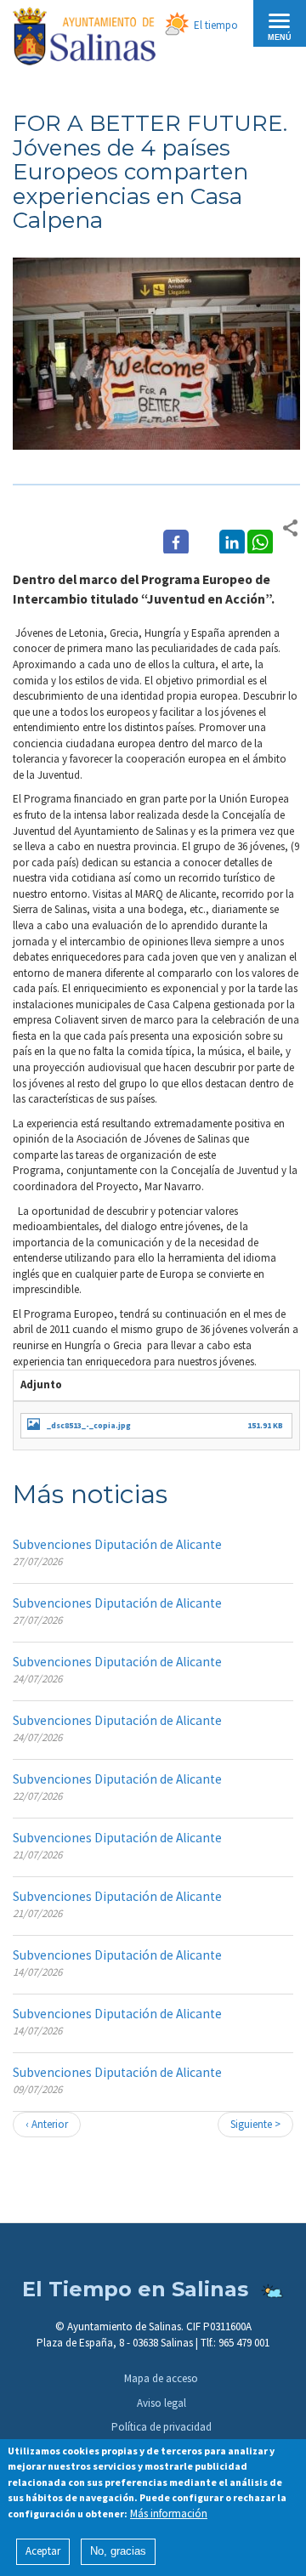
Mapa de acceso (161, 2378)
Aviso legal (161, 2403)
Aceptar (43, 2551)
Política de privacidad (161, 2427)
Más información (169, 2514)
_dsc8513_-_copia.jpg (89, 1425)
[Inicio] (84, 39)
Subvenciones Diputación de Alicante (117, 1544)
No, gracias (118, 2551)
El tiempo (216, 25)
